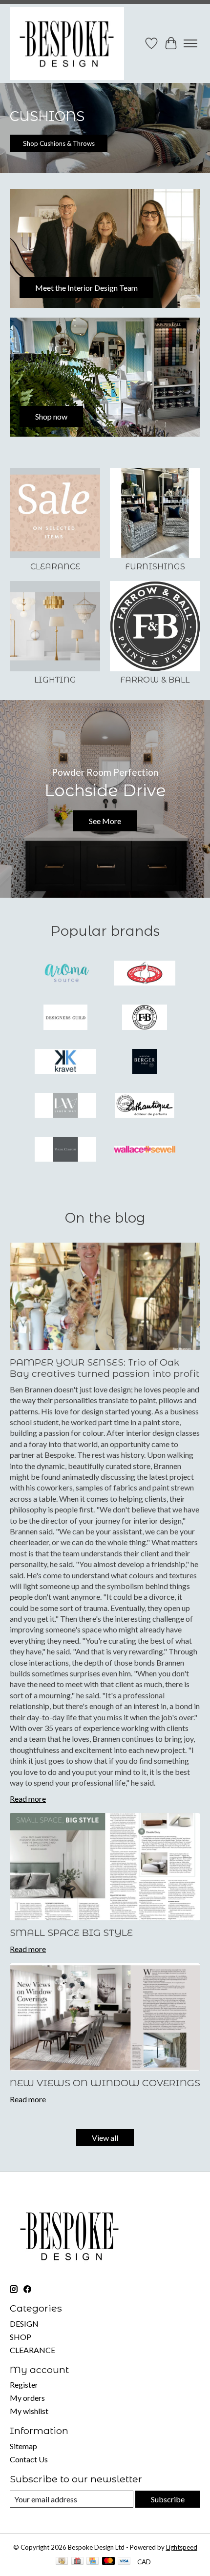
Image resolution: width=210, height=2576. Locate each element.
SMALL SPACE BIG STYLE (71, 1932)
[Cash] (62, 2562)
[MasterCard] (108, 2562)
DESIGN (24, 2324)
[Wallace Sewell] (145, 1150)
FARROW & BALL (155, 680)
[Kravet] (65, 1062)
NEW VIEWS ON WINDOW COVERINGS (105, 2083)
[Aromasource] (65, 974)
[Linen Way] (65, 1106)
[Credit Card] (93, 2562)
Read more (28, 1799)
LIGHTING (55, 680)
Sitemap (23, 2446)
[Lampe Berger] (145, 1062)
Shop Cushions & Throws (59, 143)
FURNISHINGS (155, 567)
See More (105, 821)
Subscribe (168, 2499)
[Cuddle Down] (145, 974)
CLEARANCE (55, 567)
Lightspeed (182, 2547)
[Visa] (124, 2562)
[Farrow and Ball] (145, 1018)
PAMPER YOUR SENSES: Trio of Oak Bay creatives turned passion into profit (105, 1368)
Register (24, 2385)
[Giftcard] (77, 2562)
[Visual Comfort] (65, 1150)
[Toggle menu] (190, 43)
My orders (27, 2398)
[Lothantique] (145, 1106)
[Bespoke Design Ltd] (67, 43)
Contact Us (29, 2459)
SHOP (21, 2337)
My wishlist (29, 2411)
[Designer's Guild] (65, 1018)
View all (105, 2138)
